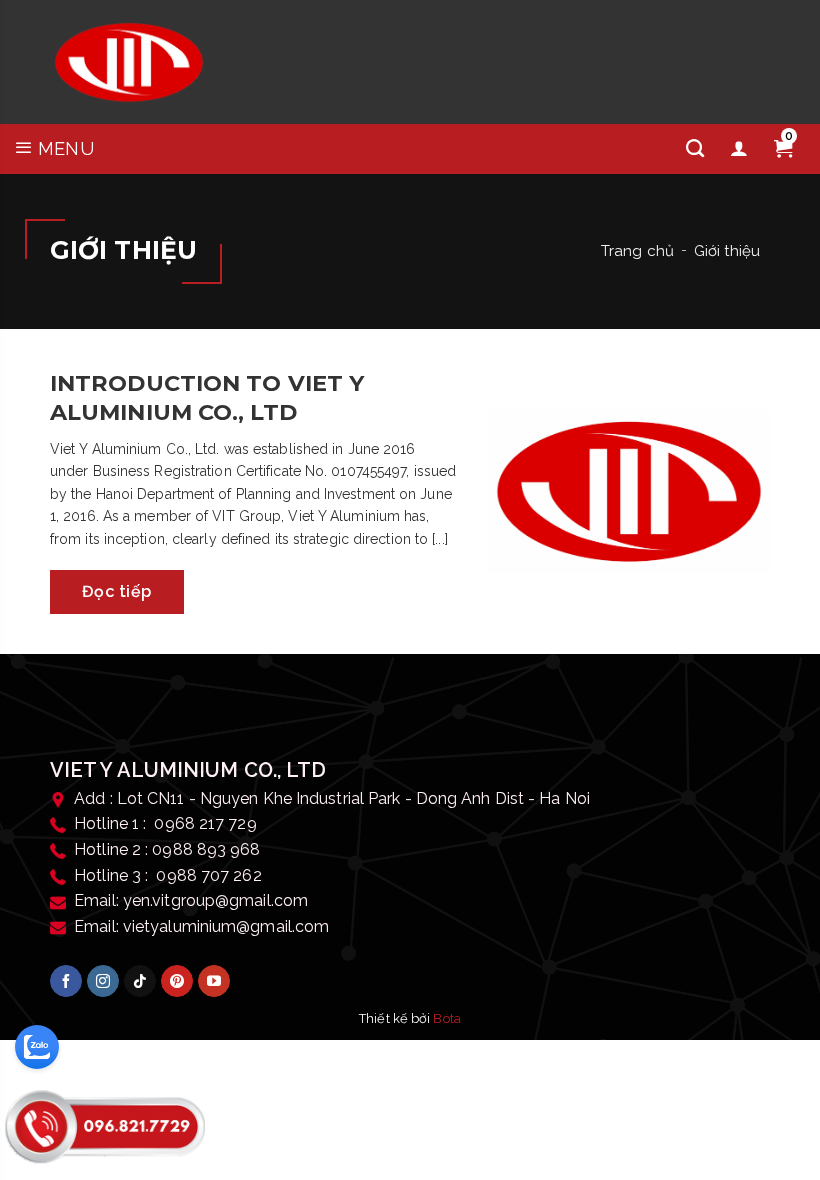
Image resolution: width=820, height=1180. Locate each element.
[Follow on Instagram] (103, 981)
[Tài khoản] (739, 149)
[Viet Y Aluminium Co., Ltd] (129, 62)
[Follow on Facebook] (66, 981)
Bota (446, 1018)
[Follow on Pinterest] (177, 981)
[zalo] (37, 1047)
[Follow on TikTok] (140, 981)
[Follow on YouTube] (214, 981)
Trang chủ (637, 251)
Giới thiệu (727, 251)
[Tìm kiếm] (695, 149)
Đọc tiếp (117, 591)
